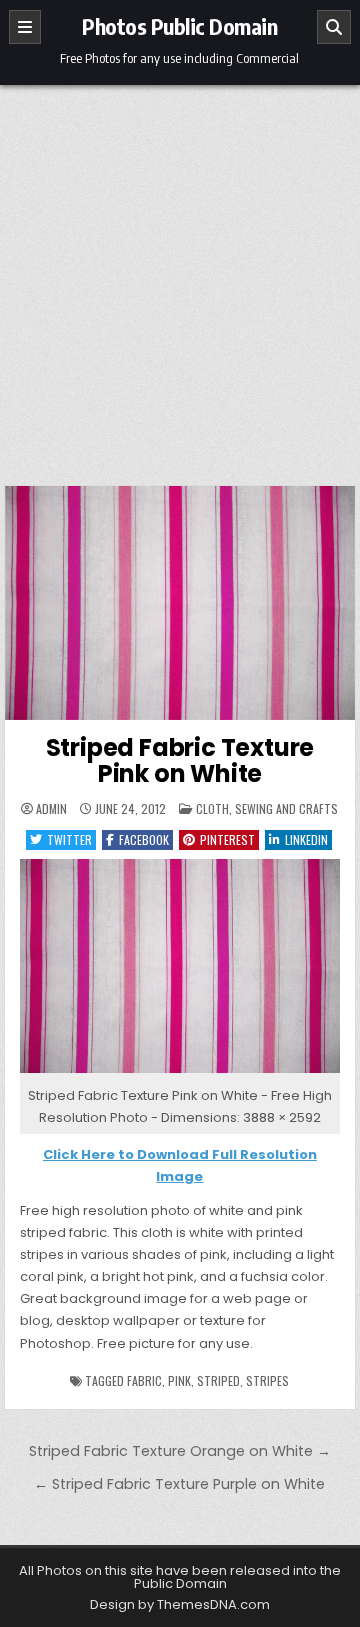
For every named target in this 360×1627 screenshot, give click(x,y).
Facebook (144, 839)
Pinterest (227, 839)
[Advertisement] (180, 275)
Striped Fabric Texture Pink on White (180, 760)
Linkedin (306, 839)
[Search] (334, 27)
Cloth (212, 808)
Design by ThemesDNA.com (180, 1604)
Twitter (69, 839)
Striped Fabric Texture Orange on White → (180, 1451)
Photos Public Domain (179, 26)
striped (218, 1380)
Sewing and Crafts (286, 808)
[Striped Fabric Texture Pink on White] (180, 1073)
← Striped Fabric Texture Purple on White (179, 1484)
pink (179, 1380)
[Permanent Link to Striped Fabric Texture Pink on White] (180, 603)
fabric (144, 1380)
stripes (267, 1380)
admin (51, 809)
